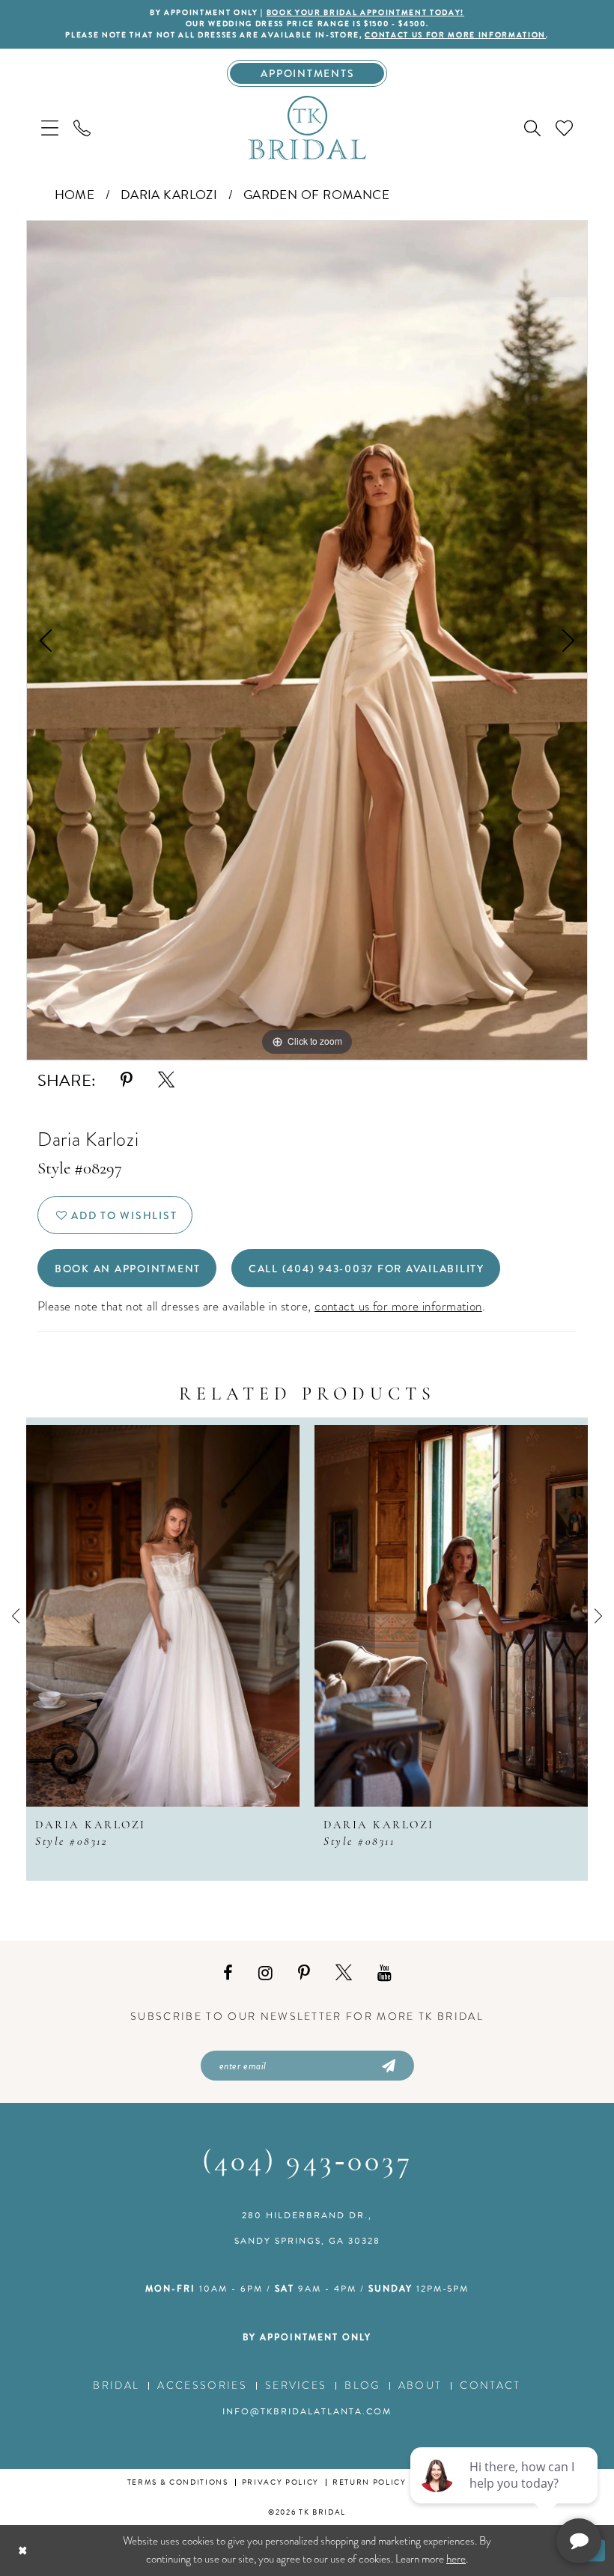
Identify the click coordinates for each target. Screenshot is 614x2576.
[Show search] (532, 128)
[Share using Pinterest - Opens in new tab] (127, 1080)
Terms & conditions (178, 2482)
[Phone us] (82, 128)
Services (296, 2386)
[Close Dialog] (23, 2550)
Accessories (202, 2386)
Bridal (116, 2386)
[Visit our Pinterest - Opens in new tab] (304, 1973)
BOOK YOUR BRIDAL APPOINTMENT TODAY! (365, 13)
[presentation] (269, 1616)
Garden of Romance (316, 195)
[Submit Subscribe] (387, 2066)
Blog (362, 2386)
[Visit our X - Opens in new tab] (344, 1973)
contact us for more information (455, 35)
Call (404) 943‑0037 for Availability (367, 1269)
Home (75, 195)
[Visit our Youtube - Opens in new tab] (384, 1973)
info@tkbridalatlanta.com (307, 2411)
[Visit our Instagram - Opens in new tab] (265, 1973)
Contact (490, 2386)
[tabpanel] (307, 640)
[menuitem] (50, 128)
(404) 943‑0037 (307, 2163)
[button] (50, 128)
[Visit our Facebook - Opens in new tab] (228, 1973)
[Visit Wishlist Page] (564, 128)
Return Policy (370, 2482)
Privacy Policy (280, 2482)
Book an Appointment (128, 1269)
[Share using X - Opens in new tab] (166, 1080)
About (420, 2386)
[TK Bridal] (307, 127)
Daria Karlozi (169, 195)
